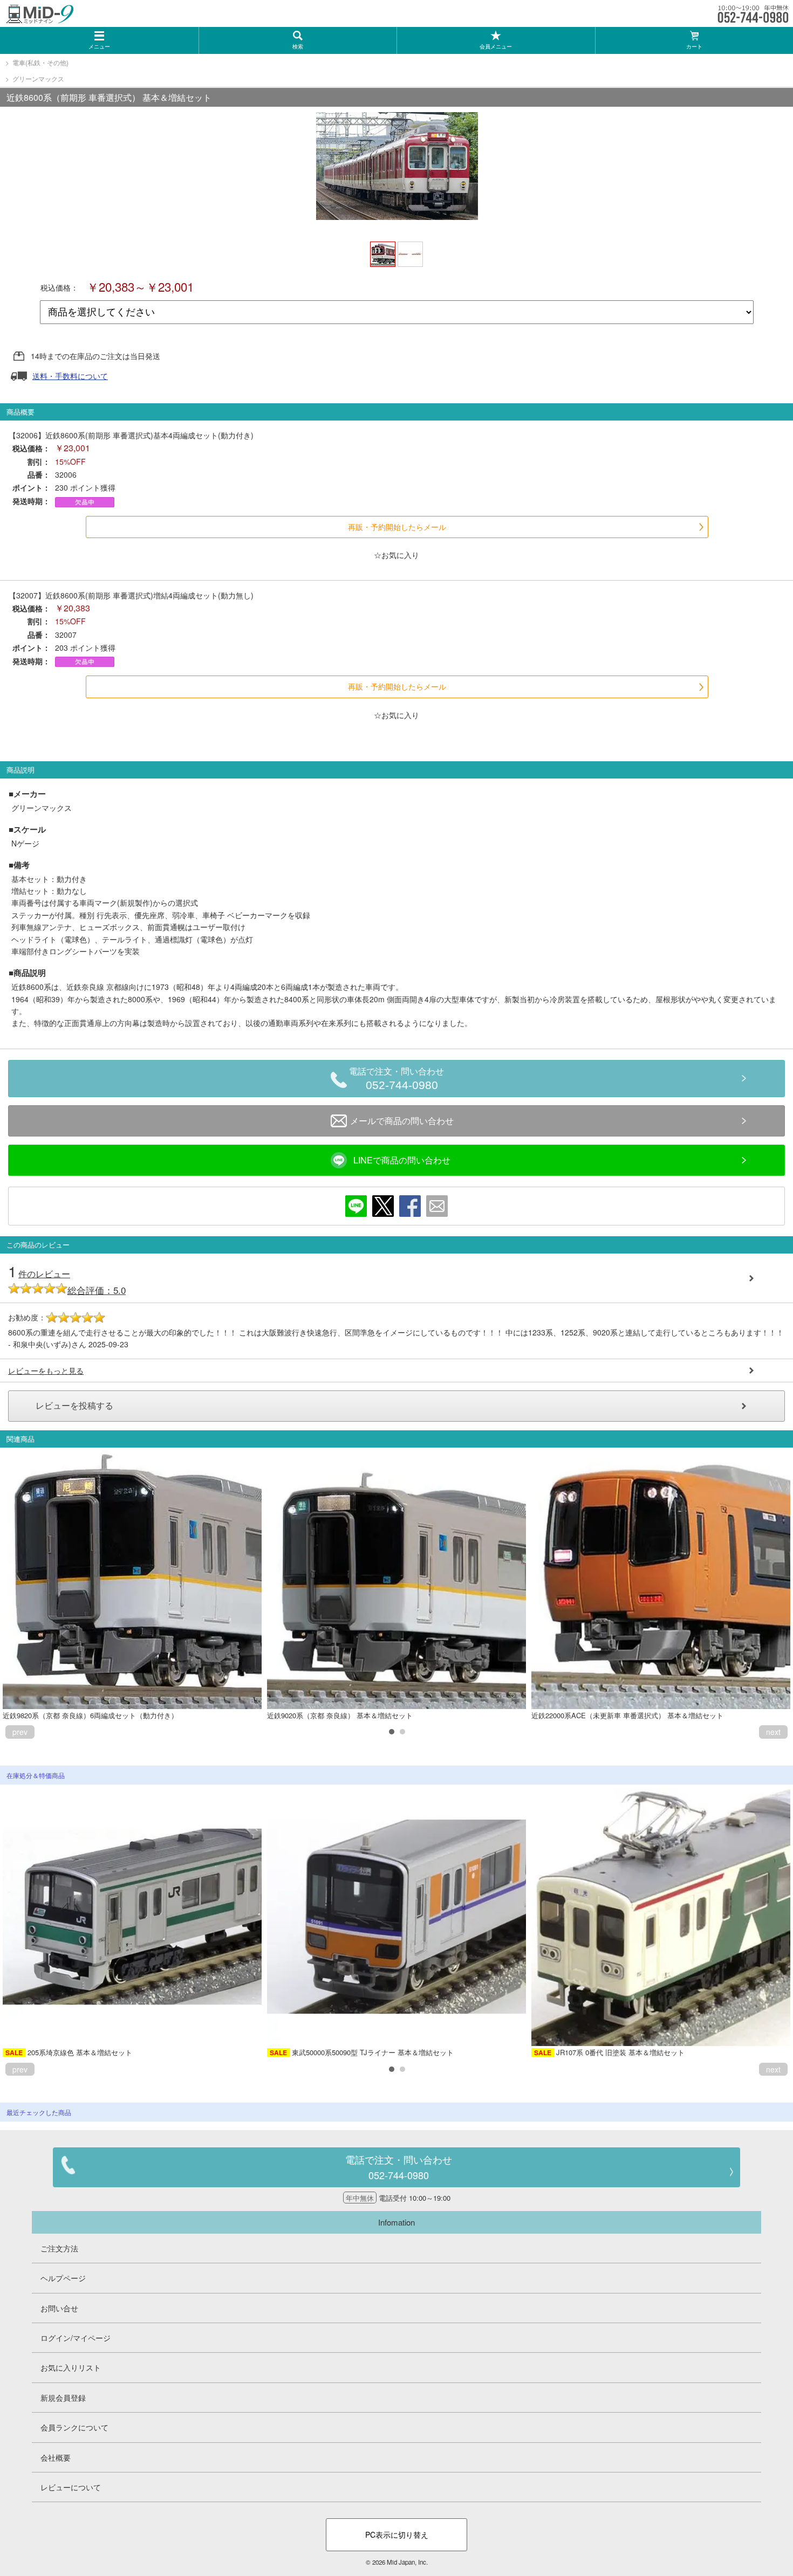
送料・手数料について (70, 376)
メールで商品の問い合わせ (402, 1121)
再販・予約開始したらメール (397, 527)
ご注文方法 (59, 2248)
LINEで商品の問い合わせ (402, 1160)
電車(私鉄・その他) (40, 62)
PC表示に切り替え (397, 2534)
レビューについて (71, 2487)
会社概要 (56, 2457)
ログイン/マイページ (76, 2338)
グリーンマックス (38, 78)
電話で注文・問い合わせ (396, 1079)
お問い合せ (59, 2308)
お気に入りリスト (71, 2367)
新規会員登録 (63, 2398)
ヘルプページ (63, 2278)
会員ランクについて (74, 2427)
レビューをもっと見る (46, 1370)
